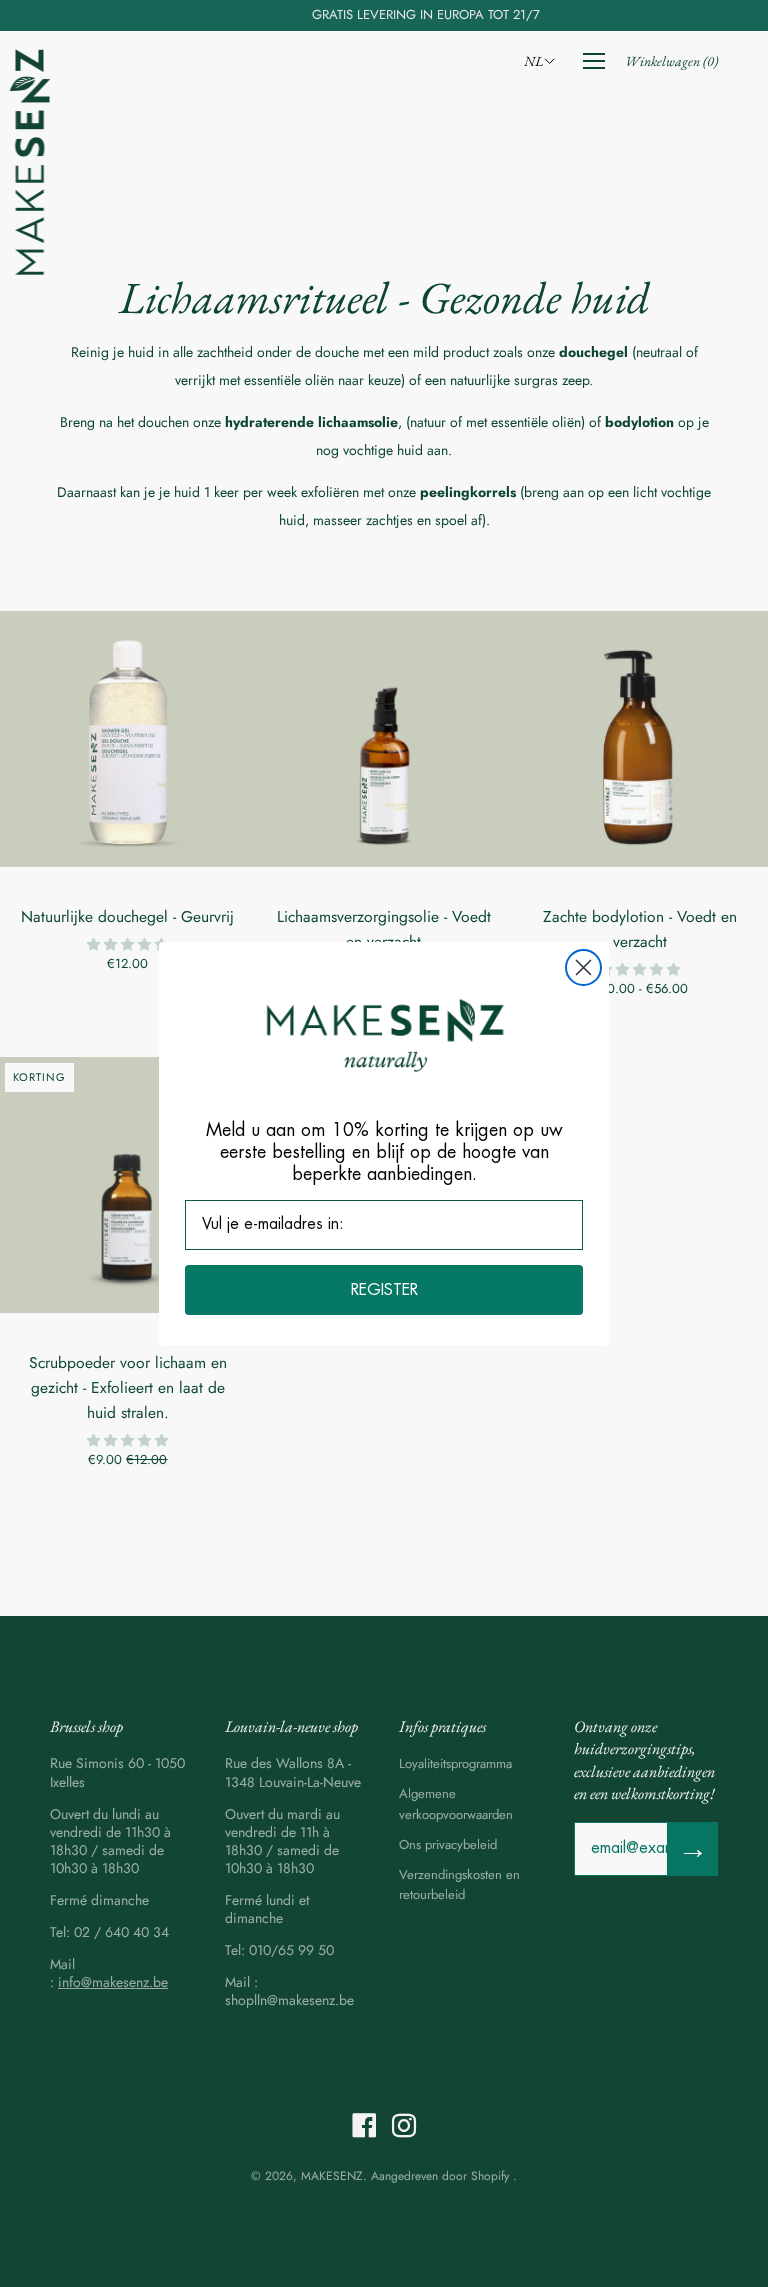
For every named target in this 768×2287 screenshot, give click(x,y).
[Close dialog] (583, 967)
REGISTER (384, 1290)
